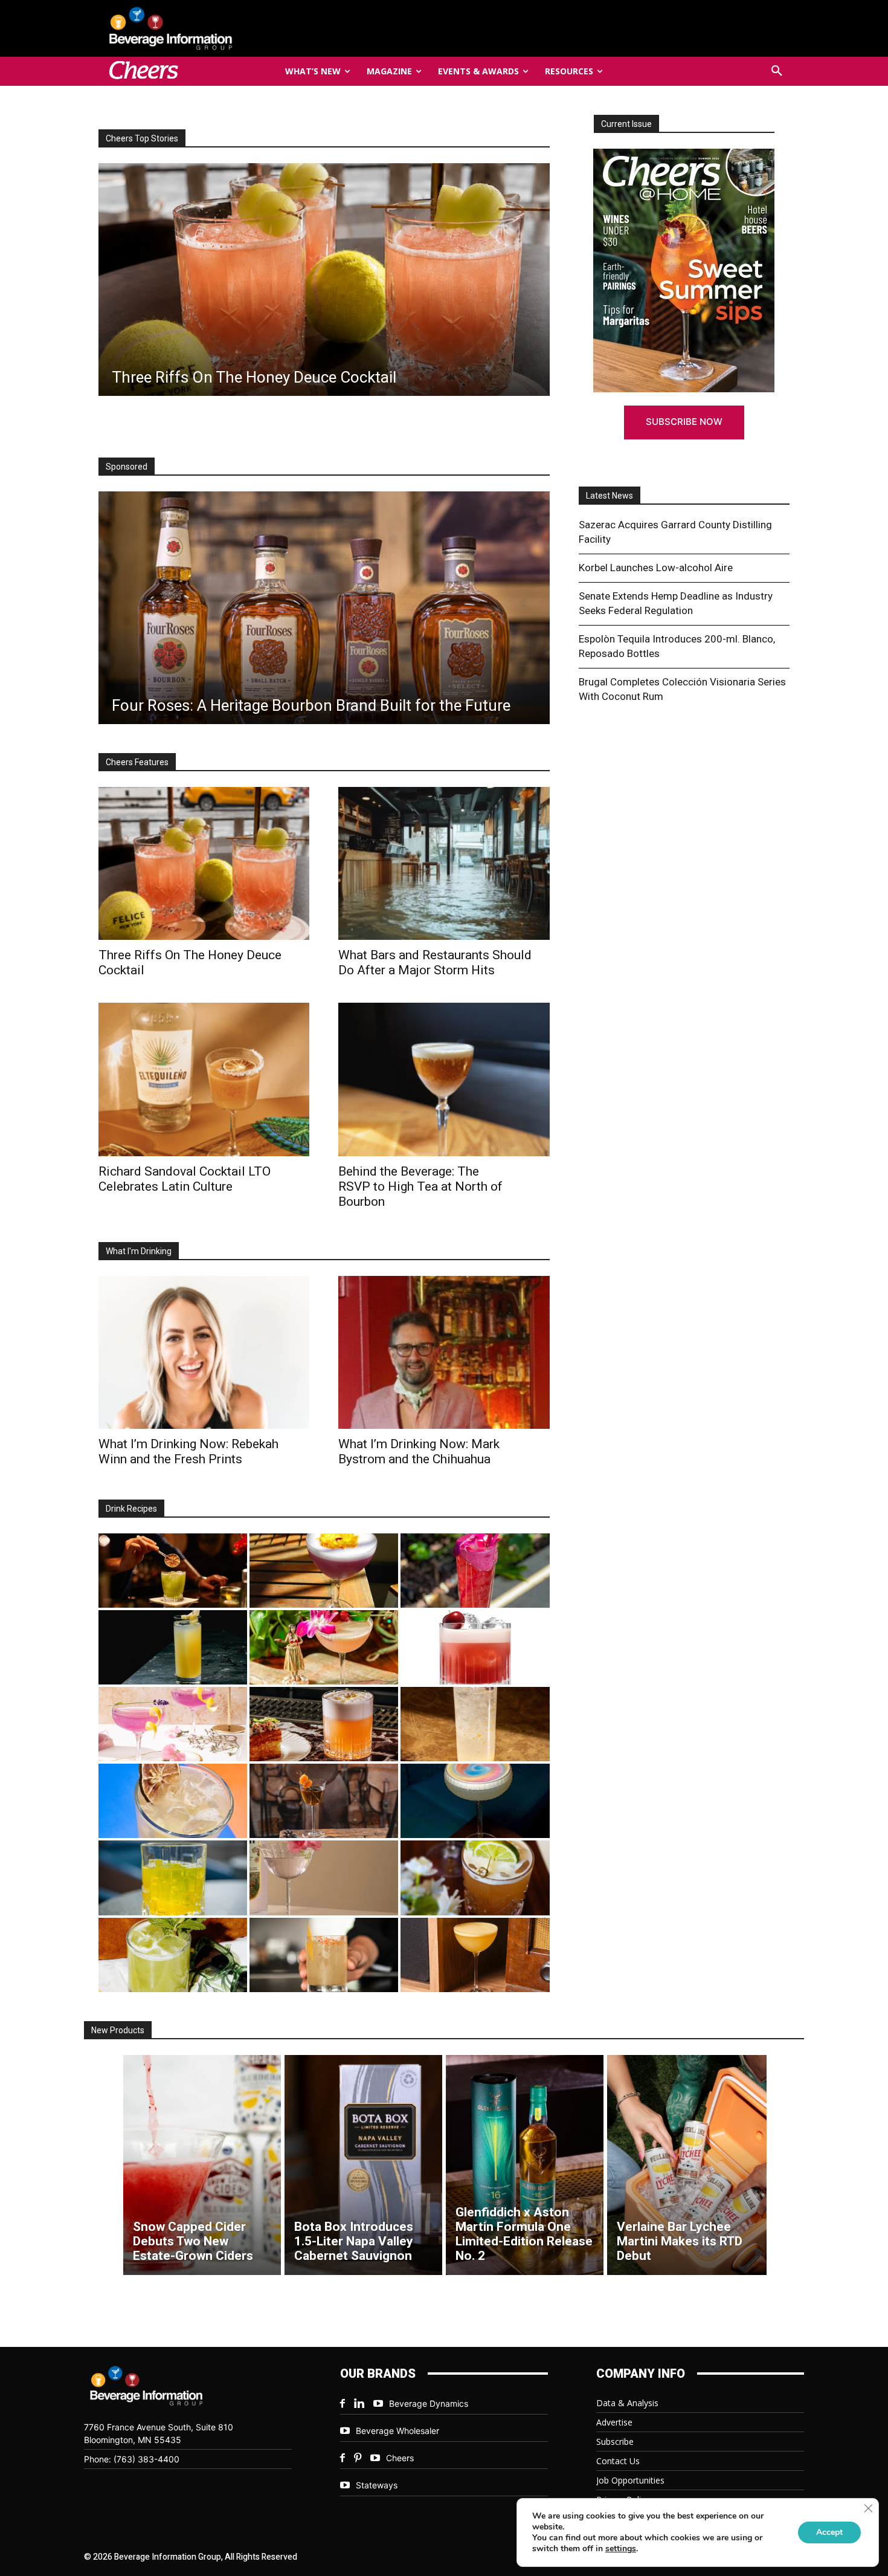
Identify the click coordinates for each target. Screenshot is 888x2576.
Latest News (610, 496)
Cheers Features (137, 762)
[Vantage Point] (173, 1647)
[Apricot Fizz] (324, 1724)
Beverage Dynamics (429, 2403)
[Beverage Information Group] (211, 28)
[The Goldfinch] (173, 1878)
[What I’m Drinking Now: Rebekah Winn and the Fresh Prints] (323, 280)
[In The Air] (475, 1724)
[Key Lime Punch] (173, 1801)
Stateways (377, 2485)
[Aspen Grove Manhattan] (324, 1801)
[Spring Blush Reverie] (324, 1878)
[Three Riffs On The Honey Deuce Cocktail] (204, 863)
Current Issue (626, 124)
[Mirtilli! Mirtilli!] (324, 1571)
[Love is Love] (475, 1801)
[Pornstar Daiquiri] (475, 1955)
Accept (829, 2532)
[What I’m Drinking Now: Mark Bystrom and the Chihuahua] (444, 1352)
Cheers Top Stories (142, 138)
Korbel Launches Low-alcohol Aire (656, 568)
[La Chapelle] (173, 1571)
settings (621, 2549)
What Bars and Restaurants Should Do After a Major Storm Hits (435, 963)
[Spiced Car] (324, 1955)
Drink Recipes (131, 1509)
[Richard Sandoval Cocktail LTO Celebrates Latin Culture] (204, 1079)
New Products (118, 2030)
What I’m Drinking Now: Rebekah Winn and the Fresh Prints (188, 1451)
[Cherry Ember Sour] (475, 1647)
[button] (777, 71)
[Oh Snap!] (173, 1955)
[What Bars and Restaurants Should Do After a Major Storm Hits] (444, 863)
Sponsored (127, 467)
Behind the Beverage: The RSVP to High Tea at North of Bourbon (420, 1186)
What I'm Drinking (139, 1251)
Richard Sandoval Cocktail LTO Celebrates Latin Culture (185, 1179)
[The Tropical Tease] (324, 1647)
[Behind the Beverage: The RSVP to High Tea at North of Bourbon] (444, 1079)
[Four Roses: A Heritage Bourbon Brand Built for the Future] (324, 608)
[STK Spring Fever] (475, 1878)
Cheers (400, 2458)
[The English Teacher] (173, 1724)
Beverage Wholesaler (397, 2431)
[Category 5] (475, 1571)
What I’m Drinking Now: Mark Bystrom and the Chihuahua (419, 1451)
